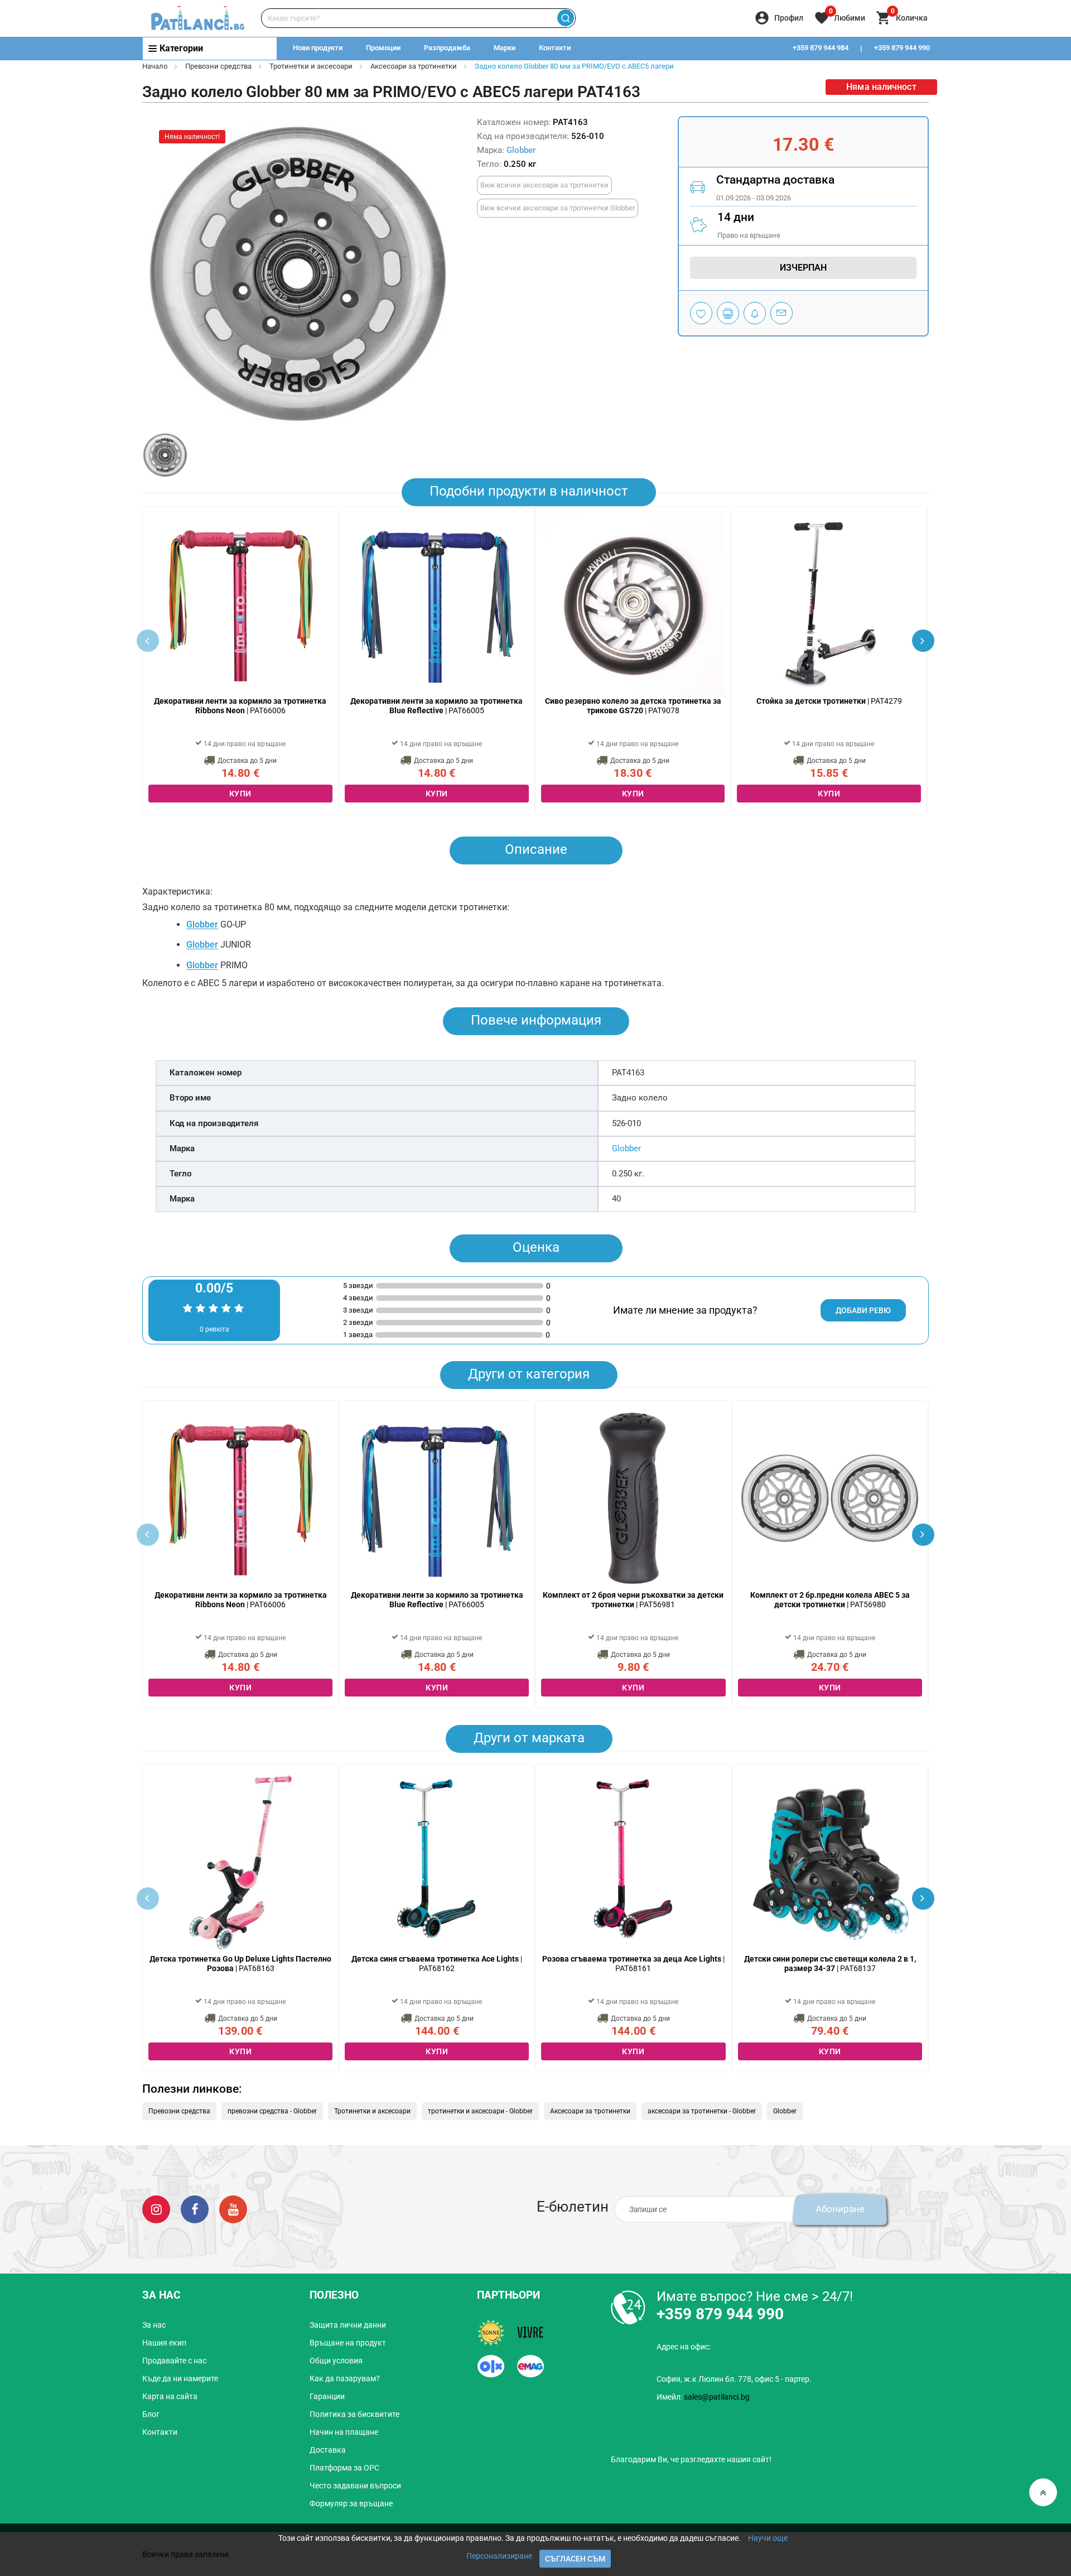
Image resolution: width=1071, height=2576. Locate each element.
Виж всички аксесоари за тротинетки (544, 185)
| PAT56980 (830, 1600)
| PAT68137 (830, 1964)
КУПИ (240, 794)
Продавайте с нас (174, 2361)
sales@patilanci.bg (717, 2397)
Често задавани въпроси (355, 2486)
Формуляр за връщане (351, 2503)
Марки (505, 48)
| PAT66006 (240, 706)
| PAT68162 (437, 1964)
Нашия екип (164, 2343)
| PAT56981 (633, 1600)
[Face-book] (195, 2209)
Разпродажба (447, 48)
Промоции (383, 48)
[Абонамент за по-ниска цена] (755, 313)
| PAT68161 (633, 1964)
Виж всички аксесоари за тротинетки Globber (558, 208)
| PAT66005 (436, 706)
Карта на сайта (170, 2396)
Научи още (768, 2538)
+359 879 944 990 (902, 48)
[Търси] (565, 18)
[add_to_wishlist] (701, 313)
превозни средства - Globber (272, 2111)
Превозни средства (218, 66)
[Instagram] (156, 2209)
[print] (728, 313)
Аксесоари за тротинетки (414, 66)
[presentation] (923, 641)
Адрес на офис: (684, 2347)
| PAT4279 (829, 701)
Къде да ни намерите (180, 2378)
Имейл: (703, 2397)
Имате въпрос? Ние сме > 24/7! (755, 2296)
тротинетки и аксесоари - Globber (480, 2111)
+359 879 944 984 (821, 48)
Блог (151, 2414)
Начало (155, 66)
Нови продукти (318, 48)
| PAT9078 (633, 706)
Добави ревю (863, 1310)
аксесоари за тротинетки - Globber (702, 2111)
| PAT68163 (240, 1964)
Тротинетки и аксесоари (311, 66)
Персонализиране (499, 2556)
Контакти (555, 48)
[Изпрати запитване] (781, 313)
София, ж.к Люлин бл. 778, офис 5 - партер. (734, 2379)
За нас (154, 2325)
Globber (521, 150)
